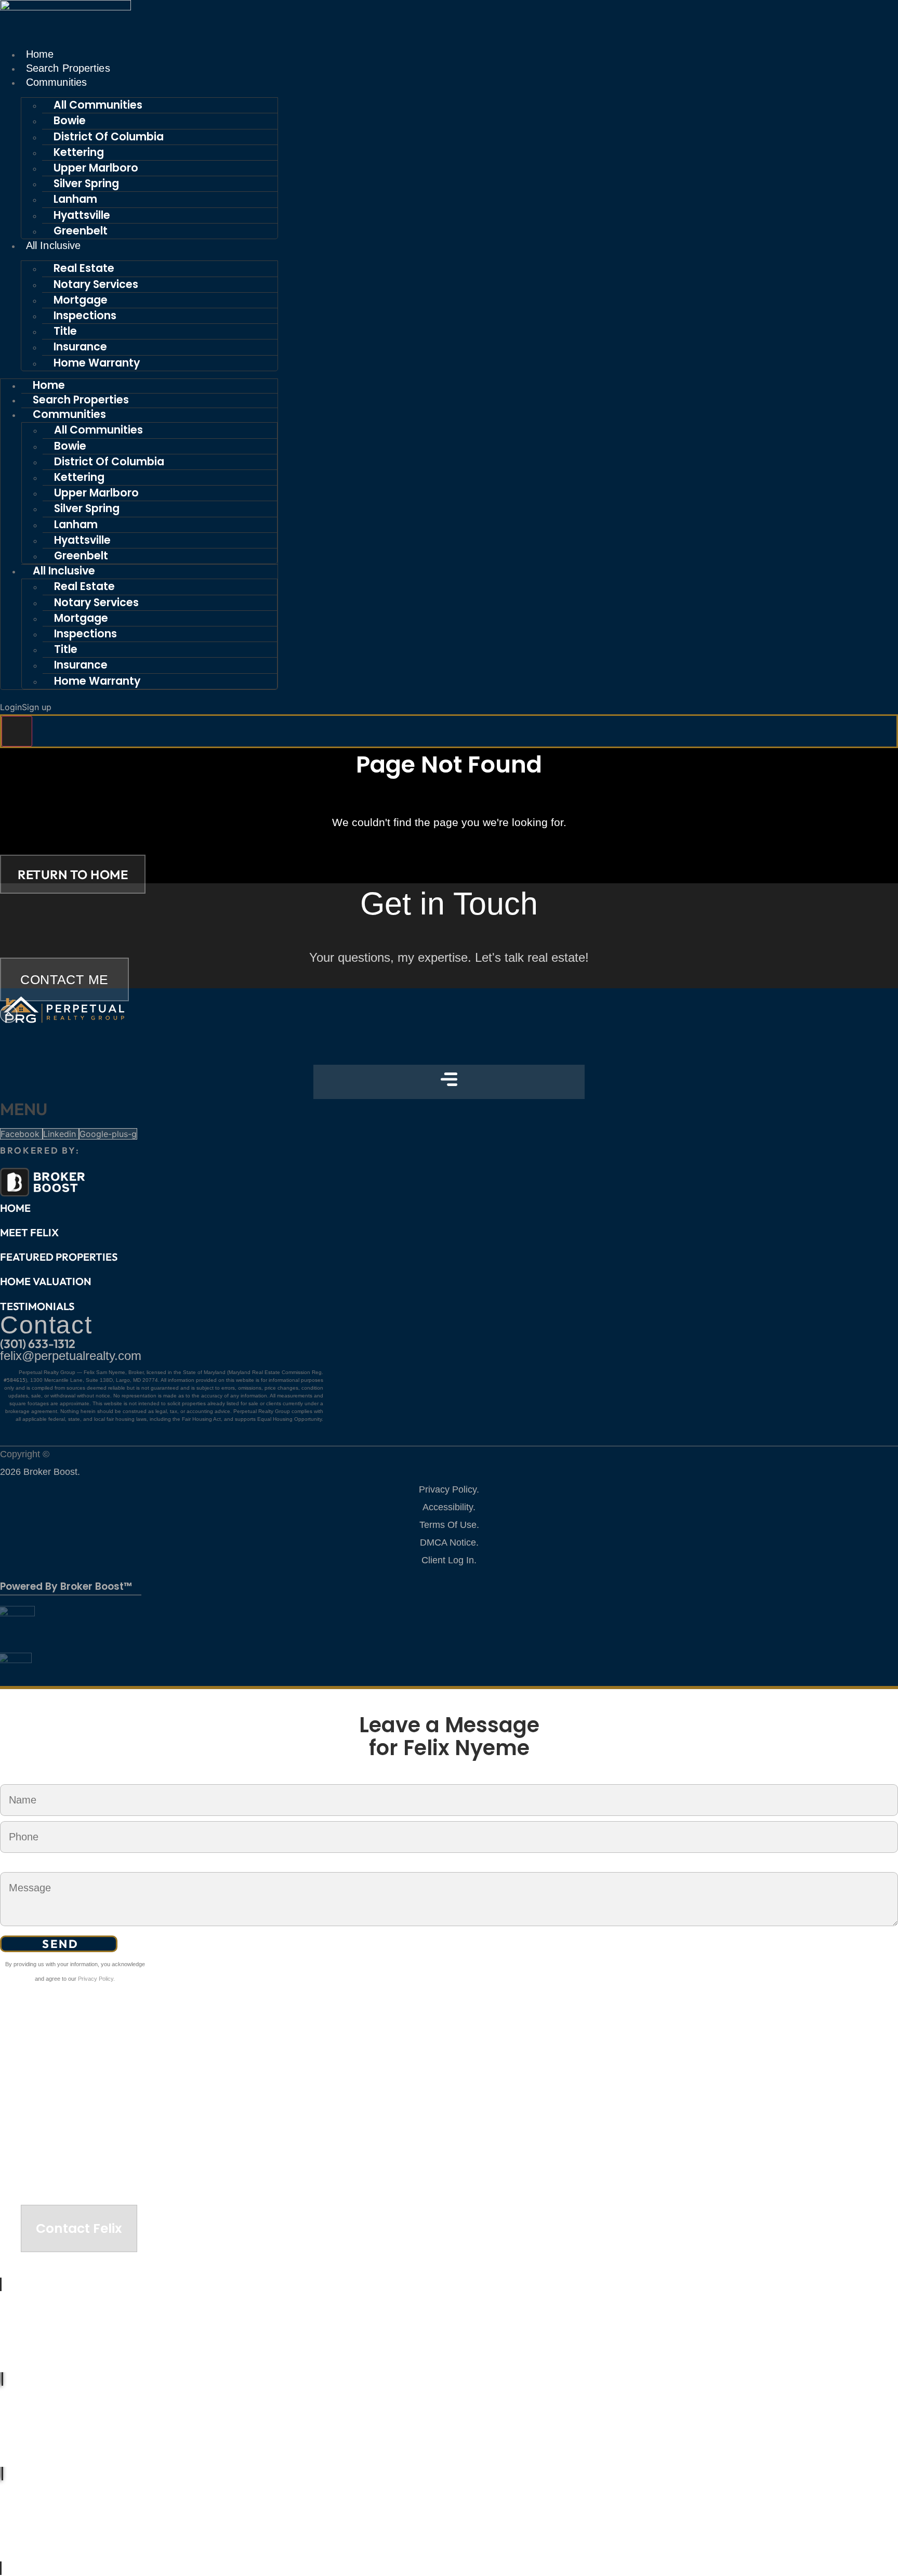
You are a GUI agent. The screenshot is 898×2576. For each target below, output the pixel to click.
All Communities (98, 105)
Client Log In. (449, 1560)
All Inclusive (53, 245)
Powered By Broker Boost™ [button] (66, 1586)
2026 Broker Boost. (40, 1472)
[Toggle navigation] (17, 731)
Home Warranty (97, 363)
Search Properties (68, 68)
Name (11, 1777)
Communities (56, 82)
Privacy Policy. (449, 1489)
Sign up (37, 707)
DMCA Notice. (449, 1542)
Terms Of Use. (449, 1525)
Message (17, 1865)
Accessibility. (449, 1507)
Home (40, 54)
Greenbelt (81, 231)
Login (11, 707)
